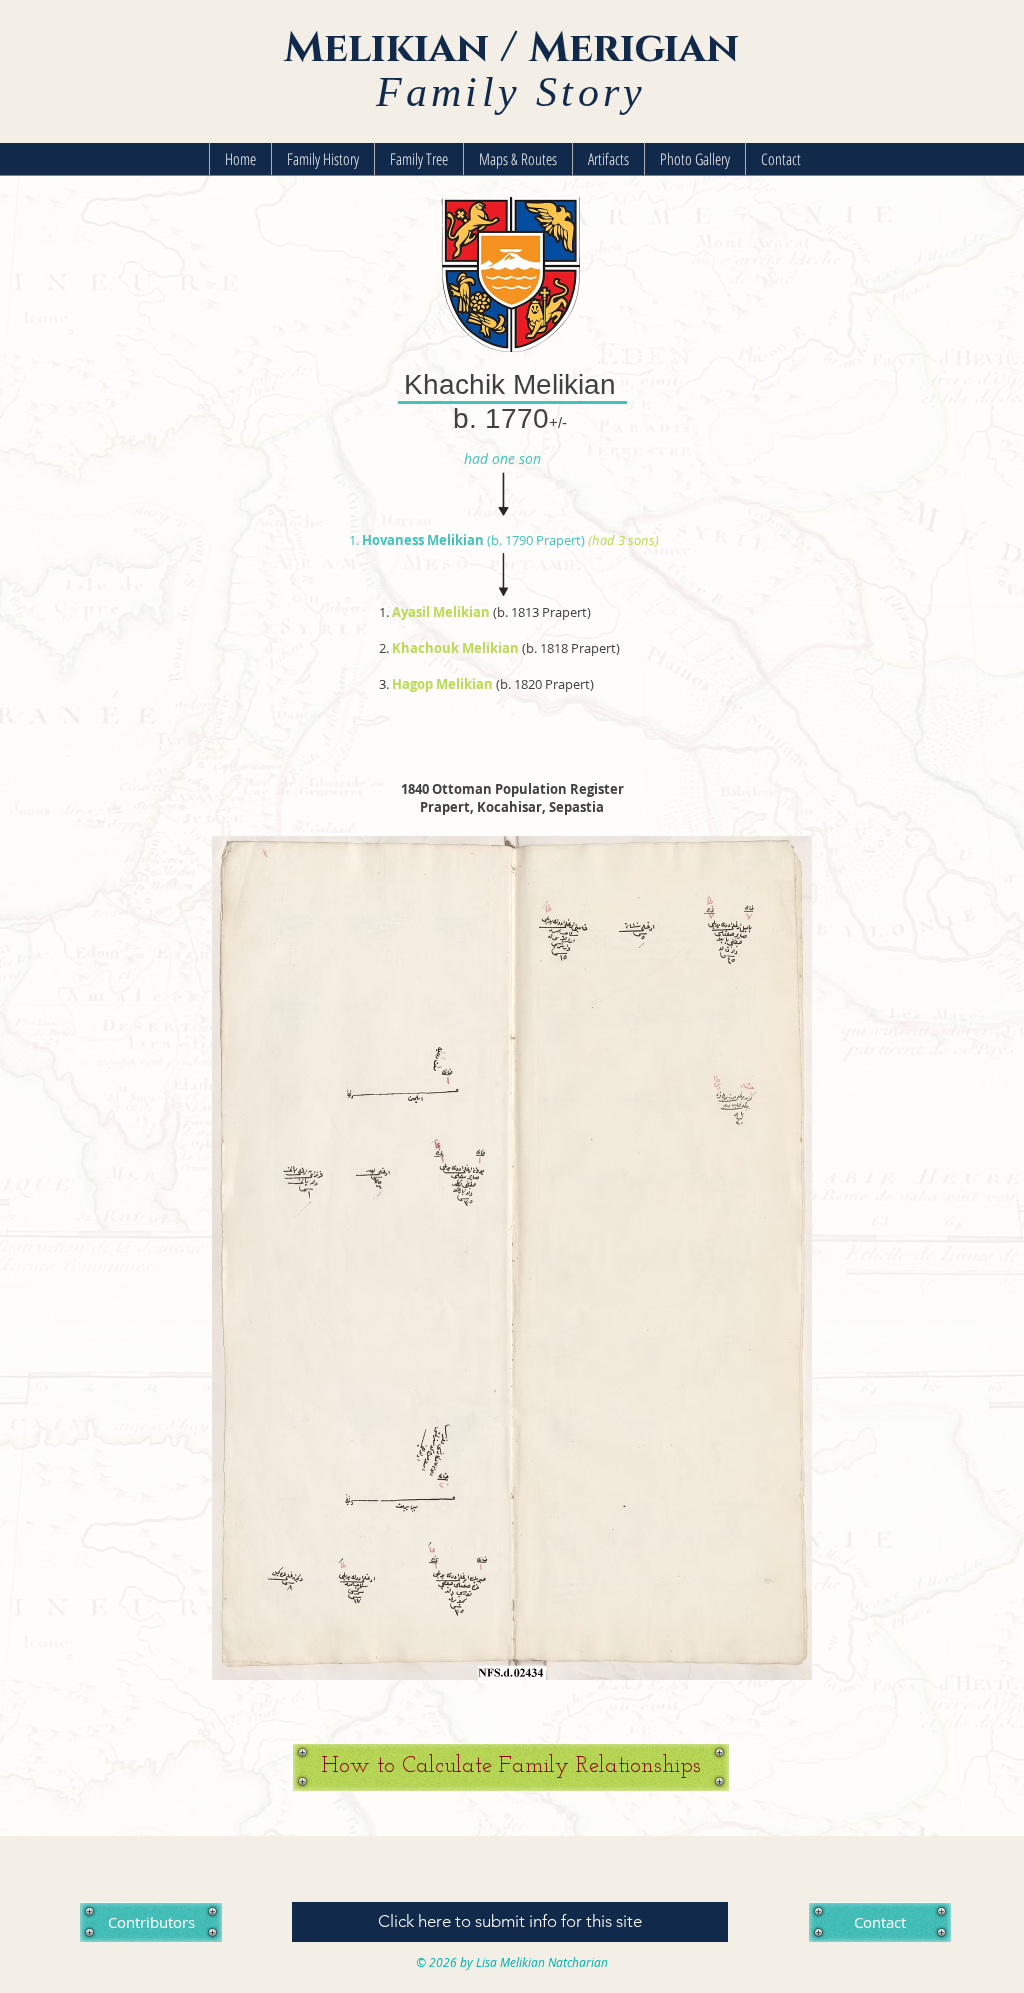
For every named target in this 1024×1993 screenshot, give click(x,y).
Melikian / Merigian (511, 48)
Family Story (511, 92)
